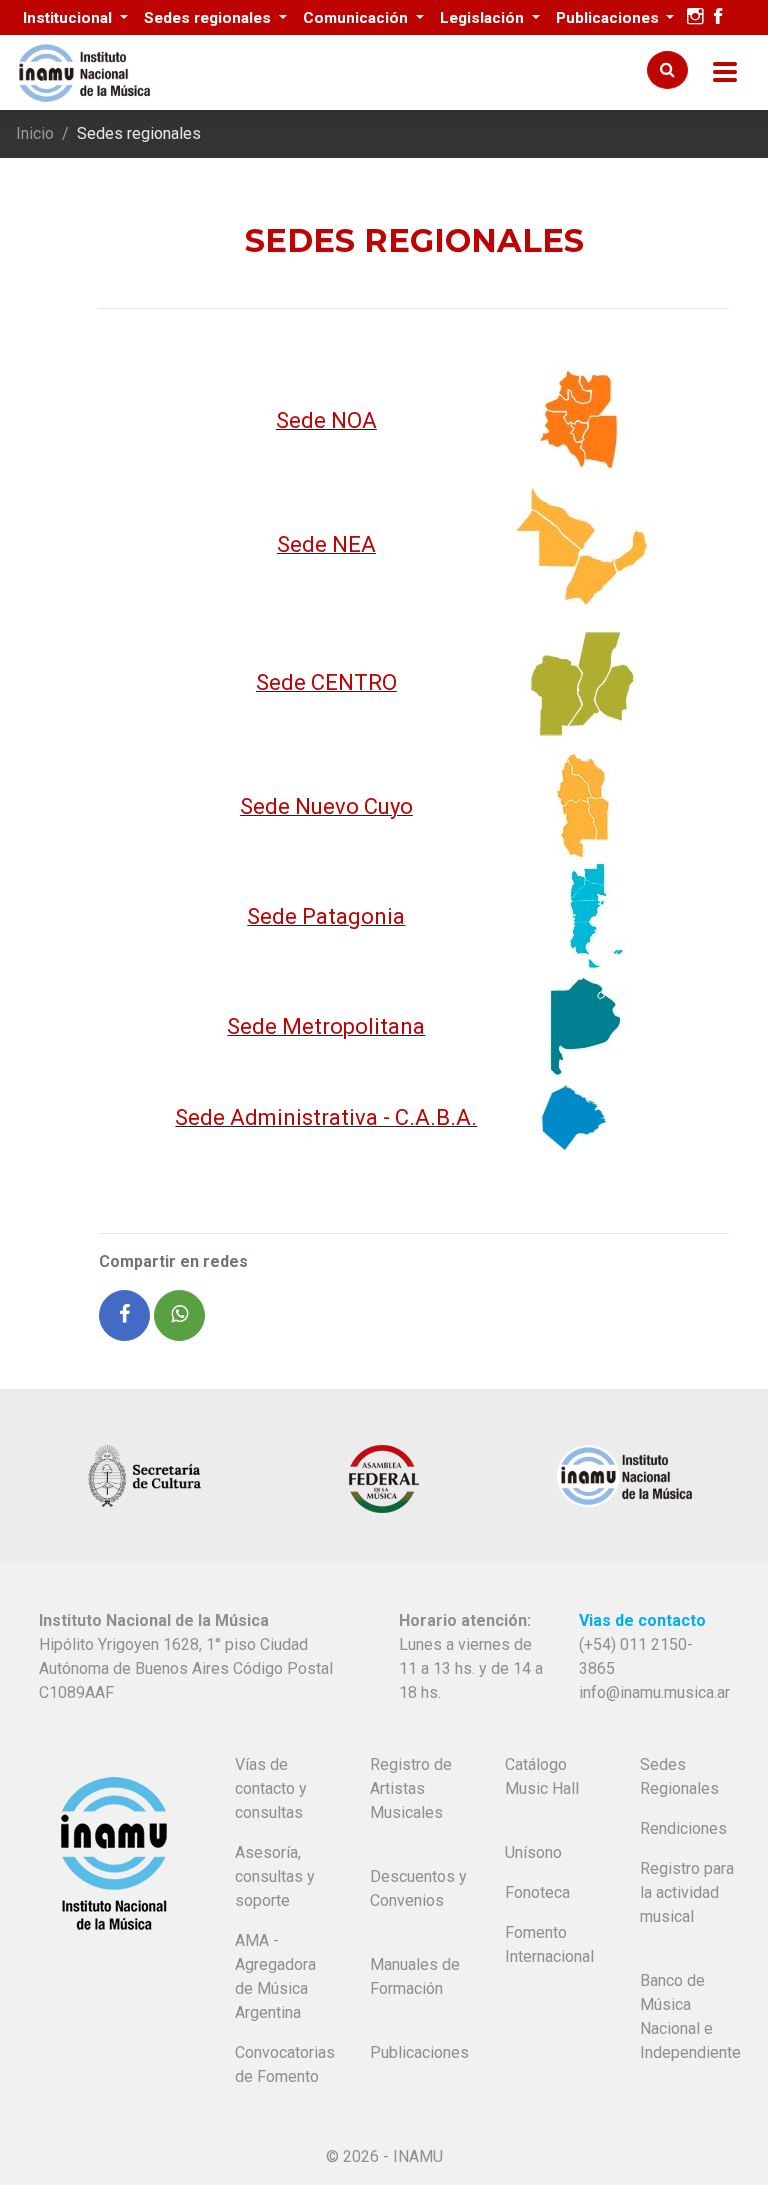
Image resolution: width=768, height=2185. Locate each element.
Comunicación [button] (357, 18)
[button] (124, 1315)
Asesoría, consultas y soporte (275, 1876)
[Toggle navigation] (725, 72)
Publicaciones (419, 2052)
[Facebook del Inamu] (718, 17)
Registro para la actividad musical (687, 1892)
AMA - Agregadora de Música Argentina (275, 1976)
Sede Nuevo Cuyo (326, 806)
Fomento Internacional (549, 1944)
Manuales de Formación (415, 1976)
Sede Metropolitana (326, 1026)
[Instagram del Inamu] (695, 17)
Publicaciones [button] (609, 18)
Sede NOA (326, 420)
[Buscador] (667, 70)
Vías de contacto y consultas (271, 1788)
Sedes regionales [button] (209, 18)
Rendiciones (683, 1828)
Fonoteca (537, 1892)
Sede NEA (326, 544)
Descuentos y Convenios (418, 1888)
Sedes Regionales (679, 1776)
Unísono (533, 1852)
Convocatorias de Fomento (285, 2064)
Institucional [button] (69, 18)
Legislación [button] (484, 18)
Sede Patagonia (326, 916)
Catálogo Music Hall (542, 1776)
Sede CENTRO (326, 682)
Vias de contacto (642, 1620)
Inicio (35, 133)
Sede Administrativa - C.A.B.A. (326, 1117)
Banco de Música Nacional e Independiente (690, 2016)
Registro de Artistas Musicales (411, 1788)
